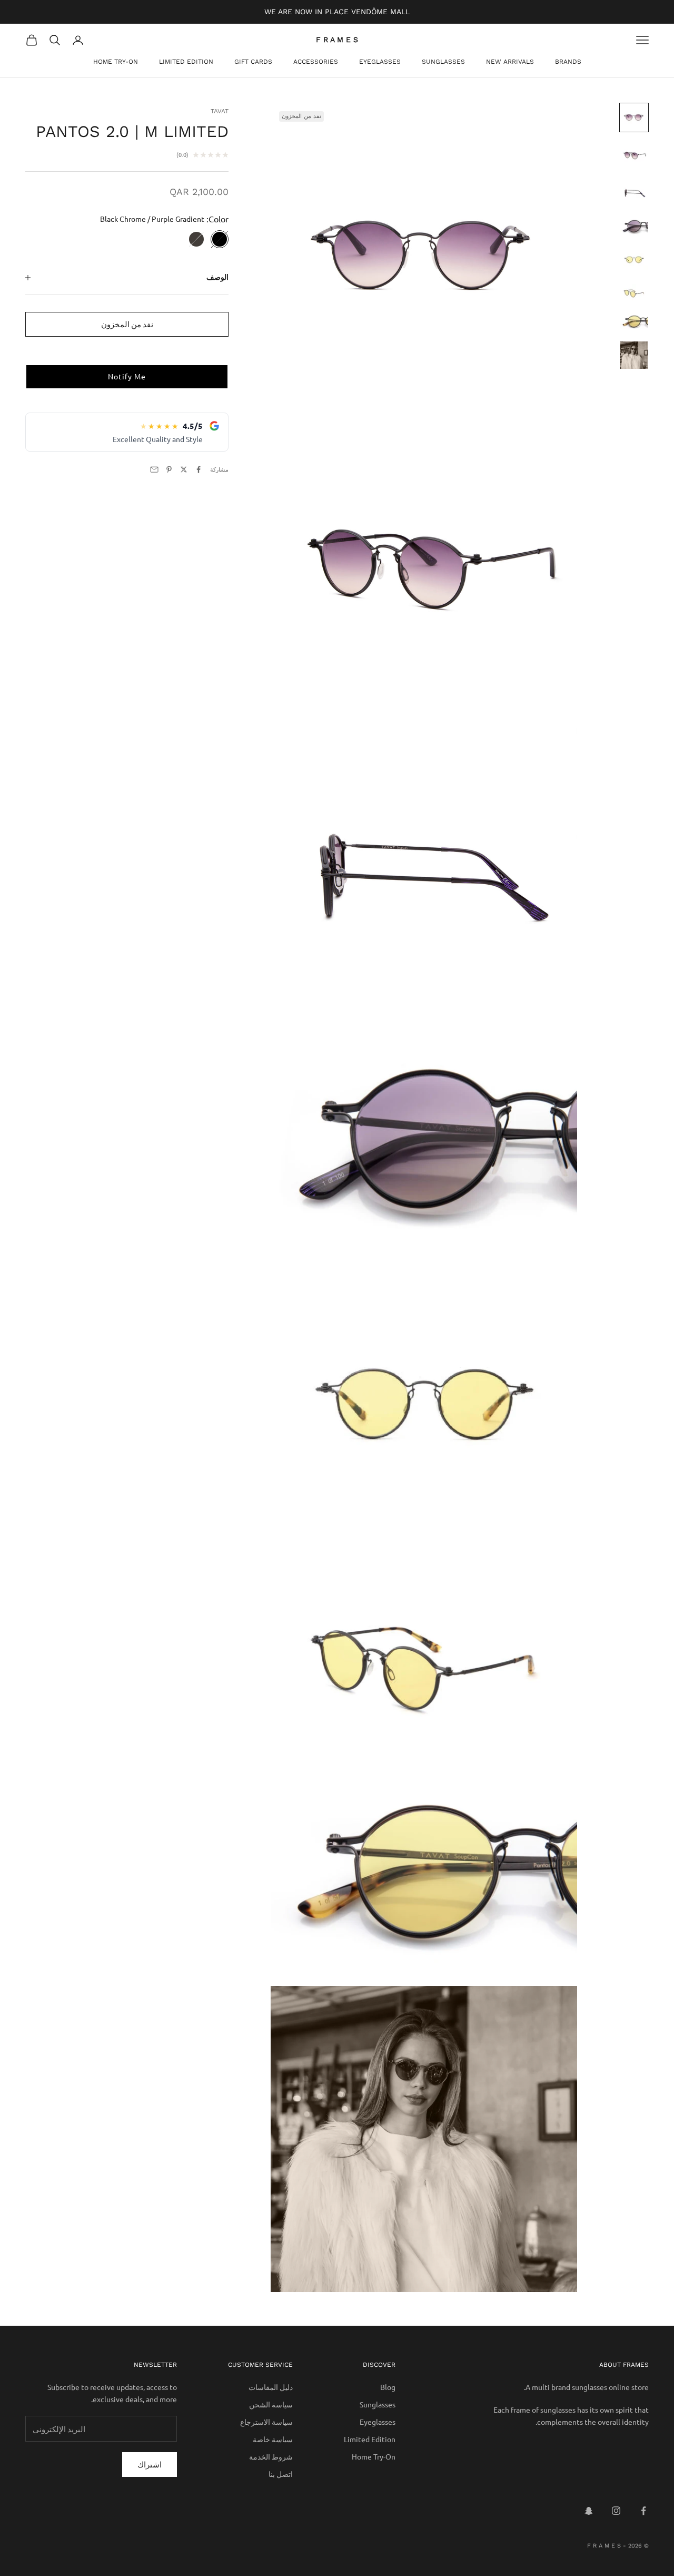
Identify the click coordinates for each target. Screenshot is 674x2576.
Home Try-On (116, 62)
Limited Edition (186, 62)
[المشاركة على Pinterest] (169, 469)
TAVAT (220, 111)
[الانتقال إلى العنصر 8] (634, 355)
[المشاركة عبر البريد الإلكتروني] (154, 469)
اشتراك (150, 2464)
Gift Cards (253, 62)
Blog (388, 2387)
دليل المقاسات (271, 2387)
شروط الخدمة (271, 2456)
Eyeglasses (380, 62)
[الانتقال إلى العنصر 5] (634, 260)
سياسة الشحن (271, 2404)
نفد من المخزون (127, 324)
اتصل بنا (281, 2474)
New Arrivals (510, 62)
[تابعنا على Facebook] (643, 2511)
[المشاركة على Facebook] (199, 469)
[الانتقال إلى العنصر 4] (634, 227)
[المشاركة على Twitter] (184, 469)
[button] (127, 377)
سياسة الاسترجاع (266, 2422)
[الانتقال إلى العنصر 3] (634, 193)
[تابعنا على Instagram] (616, 2511)
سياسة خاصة (273, 2439)
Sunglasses (443, 62)
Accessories (316, 62)
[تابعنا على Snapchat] (589, 2511)
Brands (568, 62)
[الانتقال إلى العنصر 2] (634, 155)
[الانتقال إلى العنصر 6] (634, 293)
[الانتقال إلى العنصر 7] (634, 322)
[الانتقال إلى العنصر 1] (634, 117)
